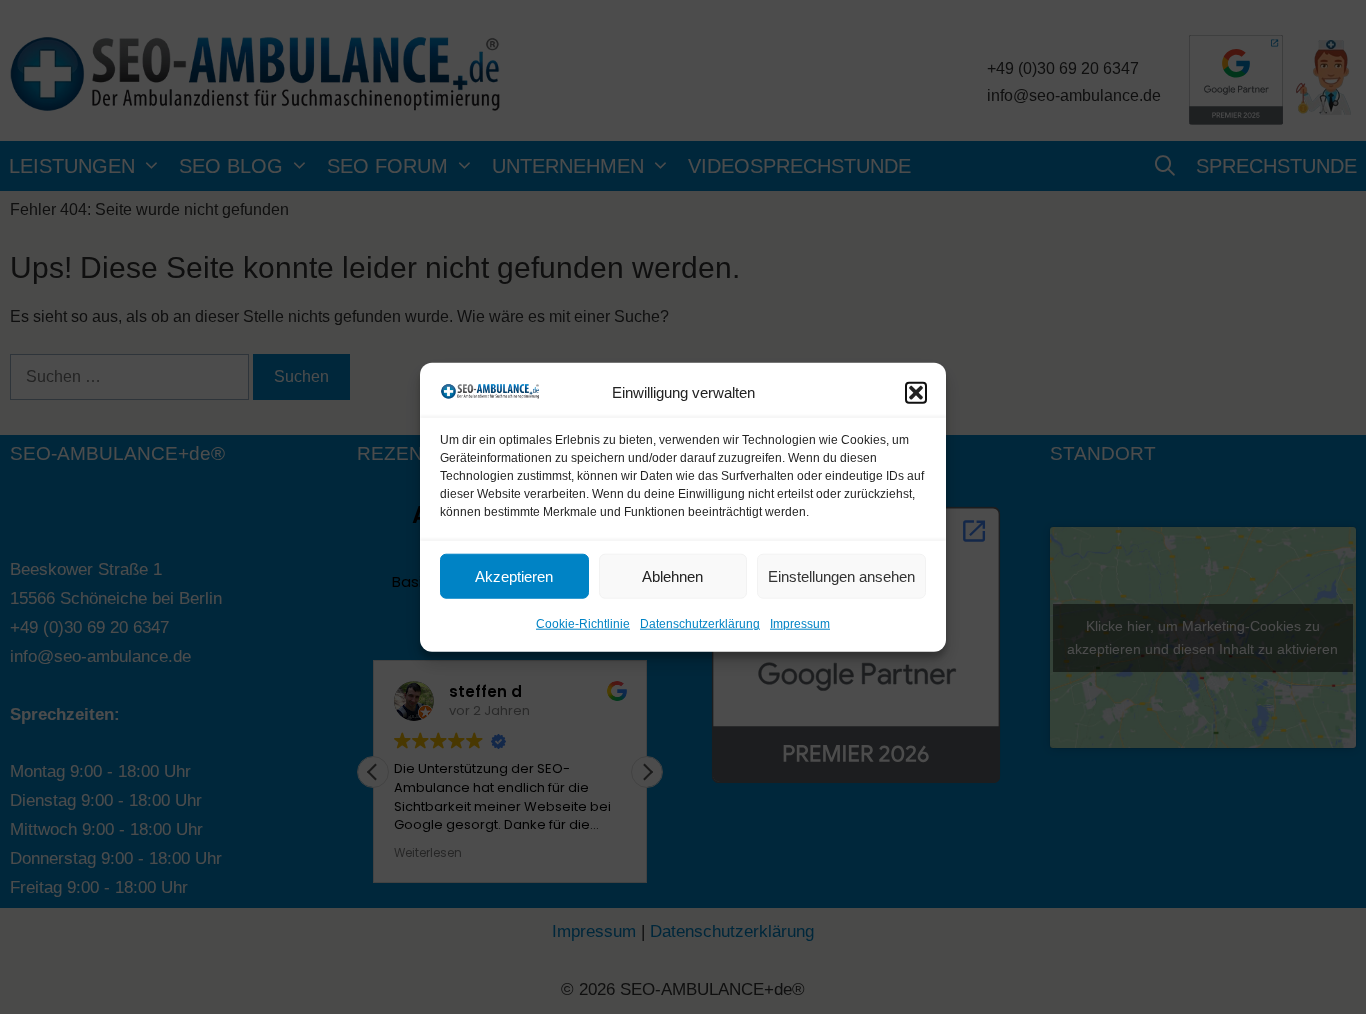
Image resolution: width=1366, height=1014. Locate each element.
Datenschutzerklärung (700, 624)
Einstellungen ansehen (841, 576)
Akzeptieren (514, 576)
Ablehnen (672, 576)
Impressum (800, 624)
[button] (916, 393)
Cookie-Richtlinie (583, 624)
